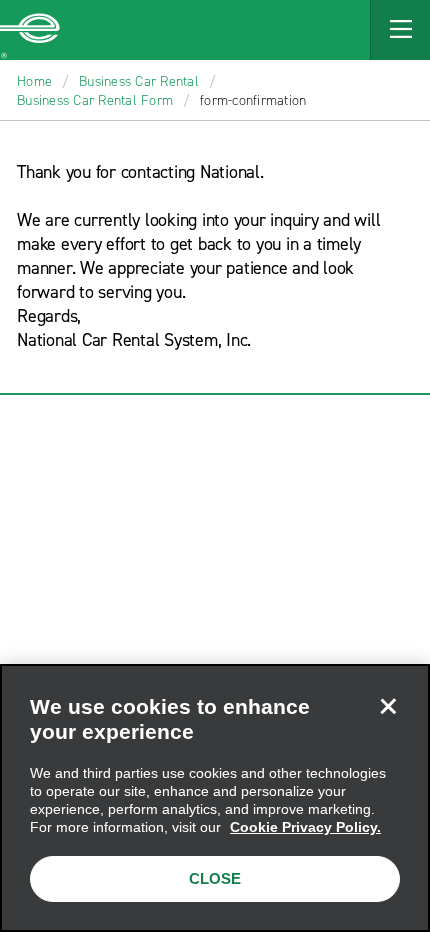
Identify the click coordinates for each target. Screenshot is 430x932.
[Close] (388, 706)
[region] (215, 798)
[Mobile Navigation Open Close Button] (400, 30)
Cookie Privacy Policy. (305, 827)
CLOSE (215, 878)
